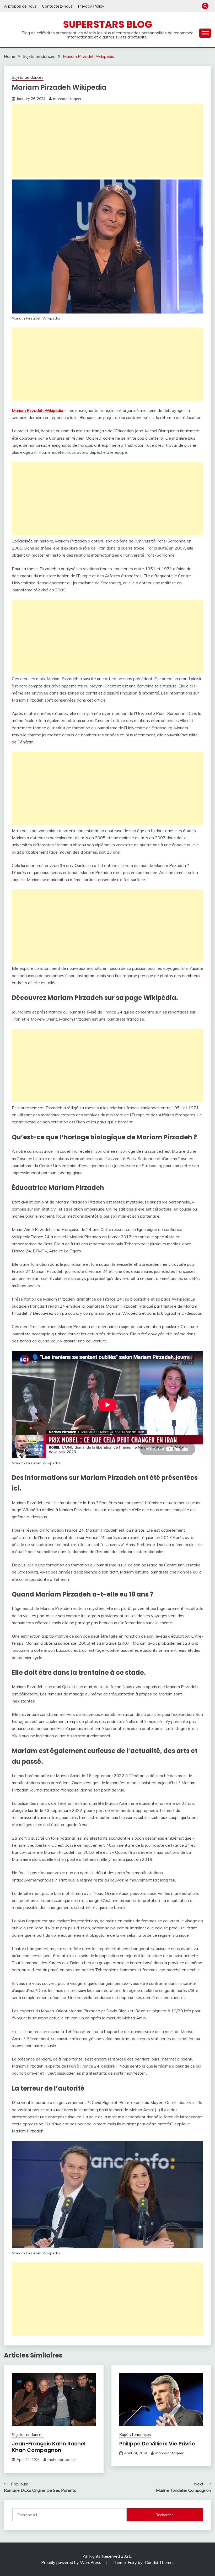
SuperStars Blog (107, 24)
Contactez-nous (57, 6)
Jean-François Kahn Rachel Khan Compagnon (49, 2447)
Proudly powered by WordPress (72, 2562)
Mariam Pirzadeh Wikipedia (37, 410)
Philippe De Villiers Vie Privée (157, 2444)
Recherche (165, 2515)
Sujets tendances (28, 77)
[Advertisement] (107, 141)
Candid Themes (160, 2562)
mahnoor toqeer (67, 99)
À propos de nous (20, 6)
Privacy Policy (91, 6)
